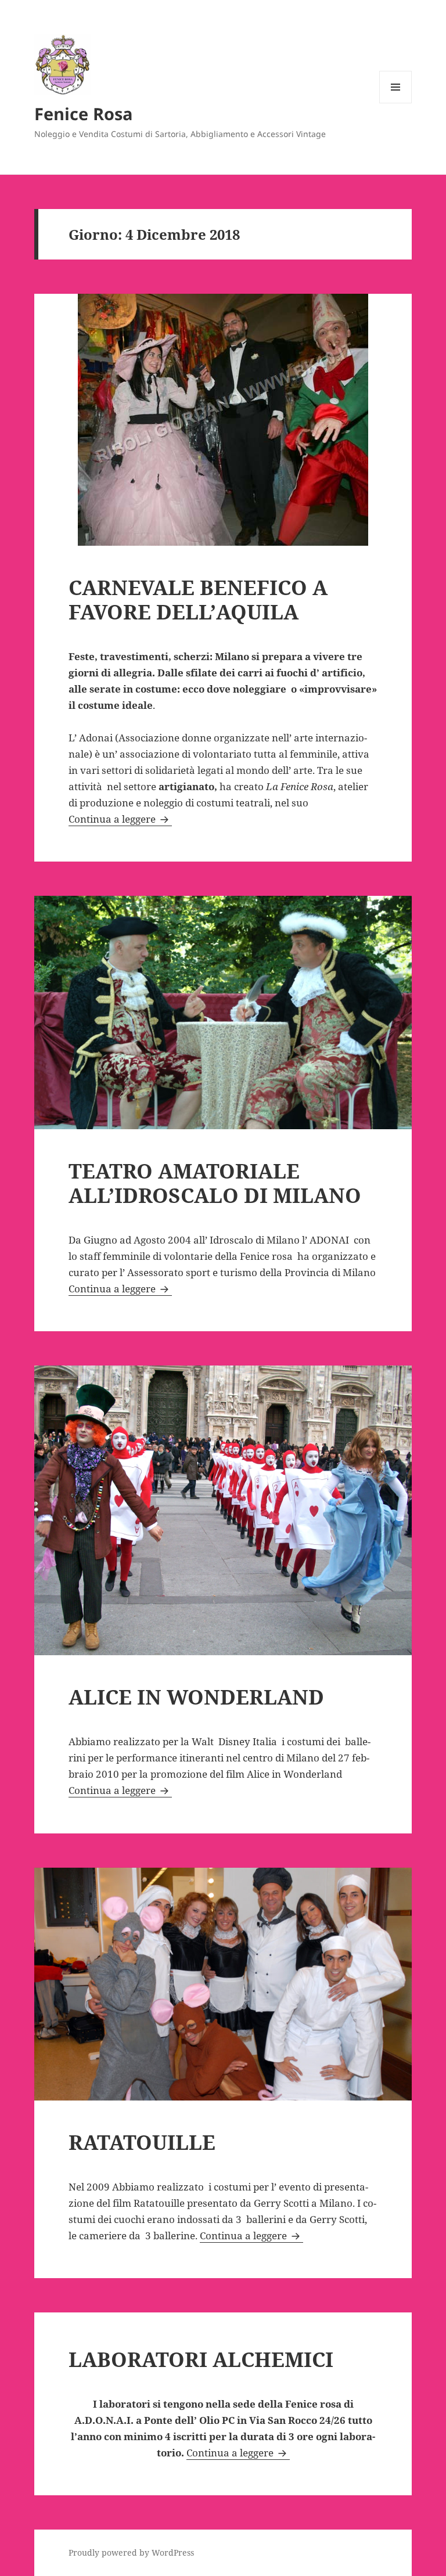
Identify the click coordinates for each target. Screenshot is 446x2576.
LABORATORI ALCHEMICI (201, 2359)
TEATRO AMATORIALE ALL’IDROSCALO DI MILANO (215, 1183)
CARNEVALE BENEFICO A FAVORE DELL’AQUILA (198, 599)
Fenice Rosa (84, 114)
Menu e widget (396, 103)
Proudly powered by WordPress (131, 2552)
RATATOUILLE (142, 2142)
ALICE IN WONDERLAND (196, 1697)
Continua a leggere (120, 819)
